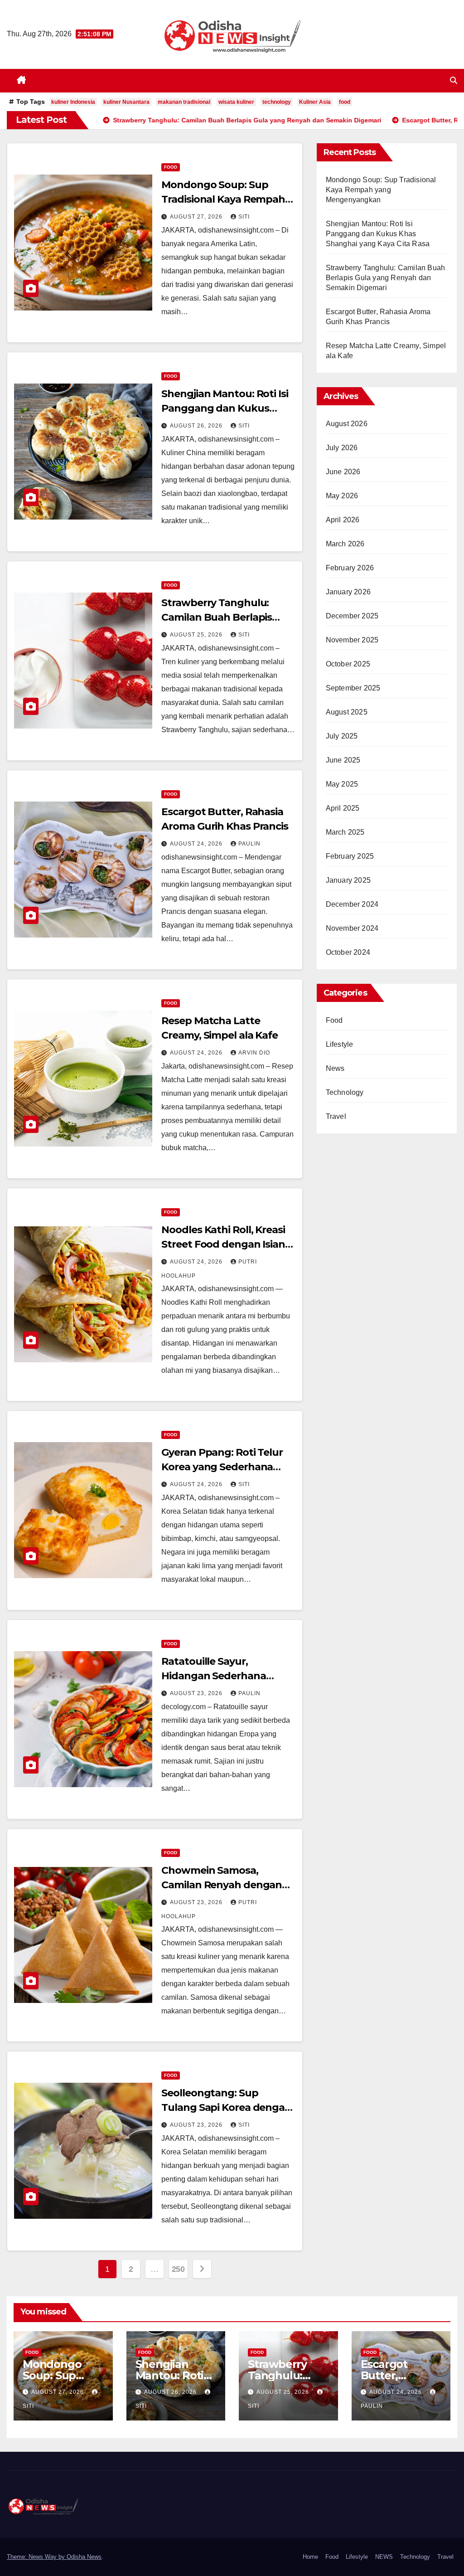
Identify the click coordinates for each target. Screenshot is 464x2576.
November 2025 (352, 640)
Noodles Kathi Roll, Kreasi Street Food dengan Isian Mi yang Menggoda (223, 1244)
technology (277, 102)
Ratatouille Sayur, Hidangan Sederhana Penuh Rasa (213, 1676)
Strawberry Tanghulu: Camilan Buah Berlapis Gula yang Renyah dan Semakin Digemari (386, 278)
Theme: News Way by (37, 2557)
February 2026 (350, 568)
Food (171, 167)
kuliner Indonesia (73, 102)
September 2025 (353, 688)
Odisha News (84, 2557)
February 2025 (350, 856)
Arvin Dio (254, 1053)
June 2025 (343, 760)
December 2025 (352, 616)
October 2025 (348, 664)
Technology (345, 1092)
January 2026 (348, 592)
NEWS (384, 2557)
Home (310, 2557)
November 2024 (352, 928)
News (335, 1068)
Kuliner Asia (315, 102)
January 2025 (348, 880)
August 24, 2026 (197, 844)
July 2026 (342, 448)
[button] (454, 80)
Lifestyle (340, 1044)
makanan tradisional (184, 102)
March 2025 (345, 832)
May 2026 (342, 496)
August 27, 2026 (197, 217)
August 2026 (347, 424)
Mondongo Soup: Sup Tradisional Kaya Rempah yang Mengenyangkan (223, 199)
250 (178, 2269)
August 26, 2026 (197, 426)
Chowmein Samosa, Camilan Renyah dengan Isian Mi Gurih (222, 1885)
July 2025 (342, 736)
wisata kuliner (236, 102)
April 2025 (343, 808)
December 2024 (352, 904)
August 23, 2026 (197, 1693)
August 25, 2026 (197, 635)
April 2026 (343, 520)
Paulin (249, 844)
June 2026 (343, 472)
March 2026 (345, 544)
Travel (336, 1116)
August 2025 (347, 712)
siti (244, 217)
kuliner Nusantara (126, 102)
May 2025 (342, 784)
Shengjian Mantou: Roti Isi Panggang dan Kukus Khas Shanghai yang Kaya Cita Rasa (378, 234)
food (345, 102)
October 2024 (348, 952)
